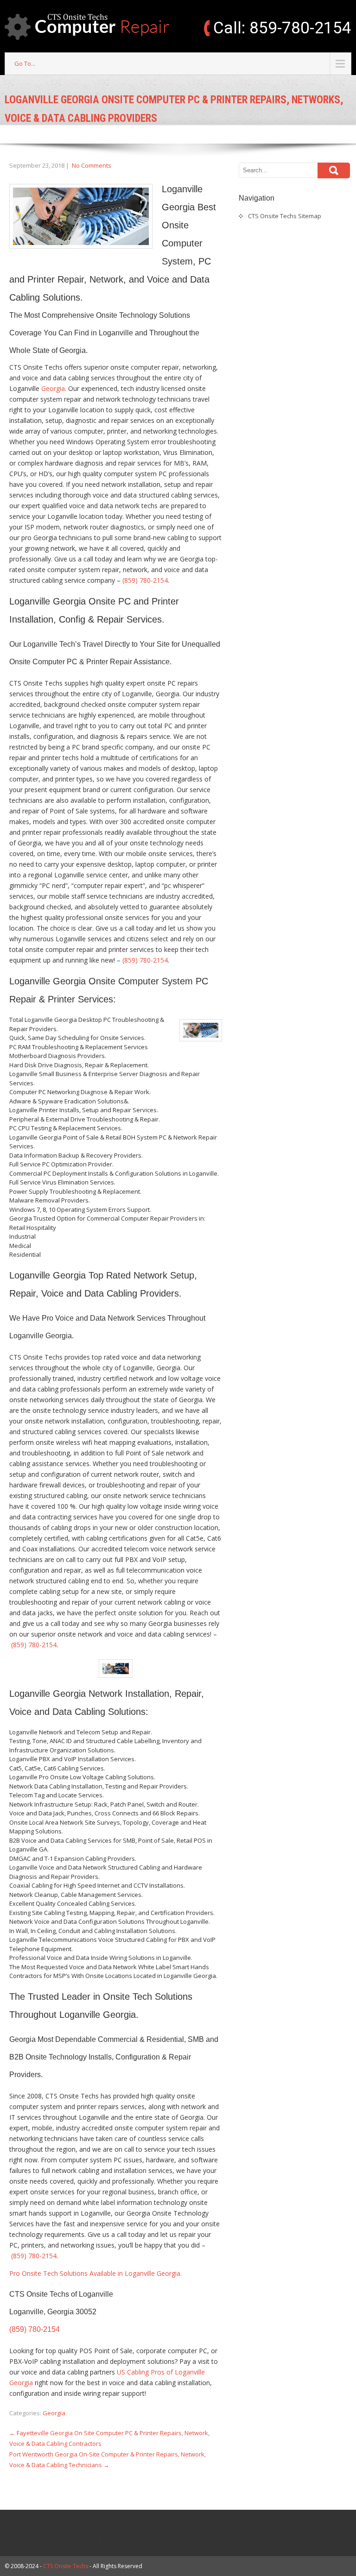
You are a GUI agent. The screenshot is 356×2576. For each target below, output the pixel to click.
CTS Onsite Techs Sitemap (285, 216)
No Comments (92, 165)
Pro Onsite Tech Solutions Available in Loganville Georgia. (95, 2273)
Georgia (53, 388)
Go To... (25, 63)
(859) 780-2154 (145, 580)
